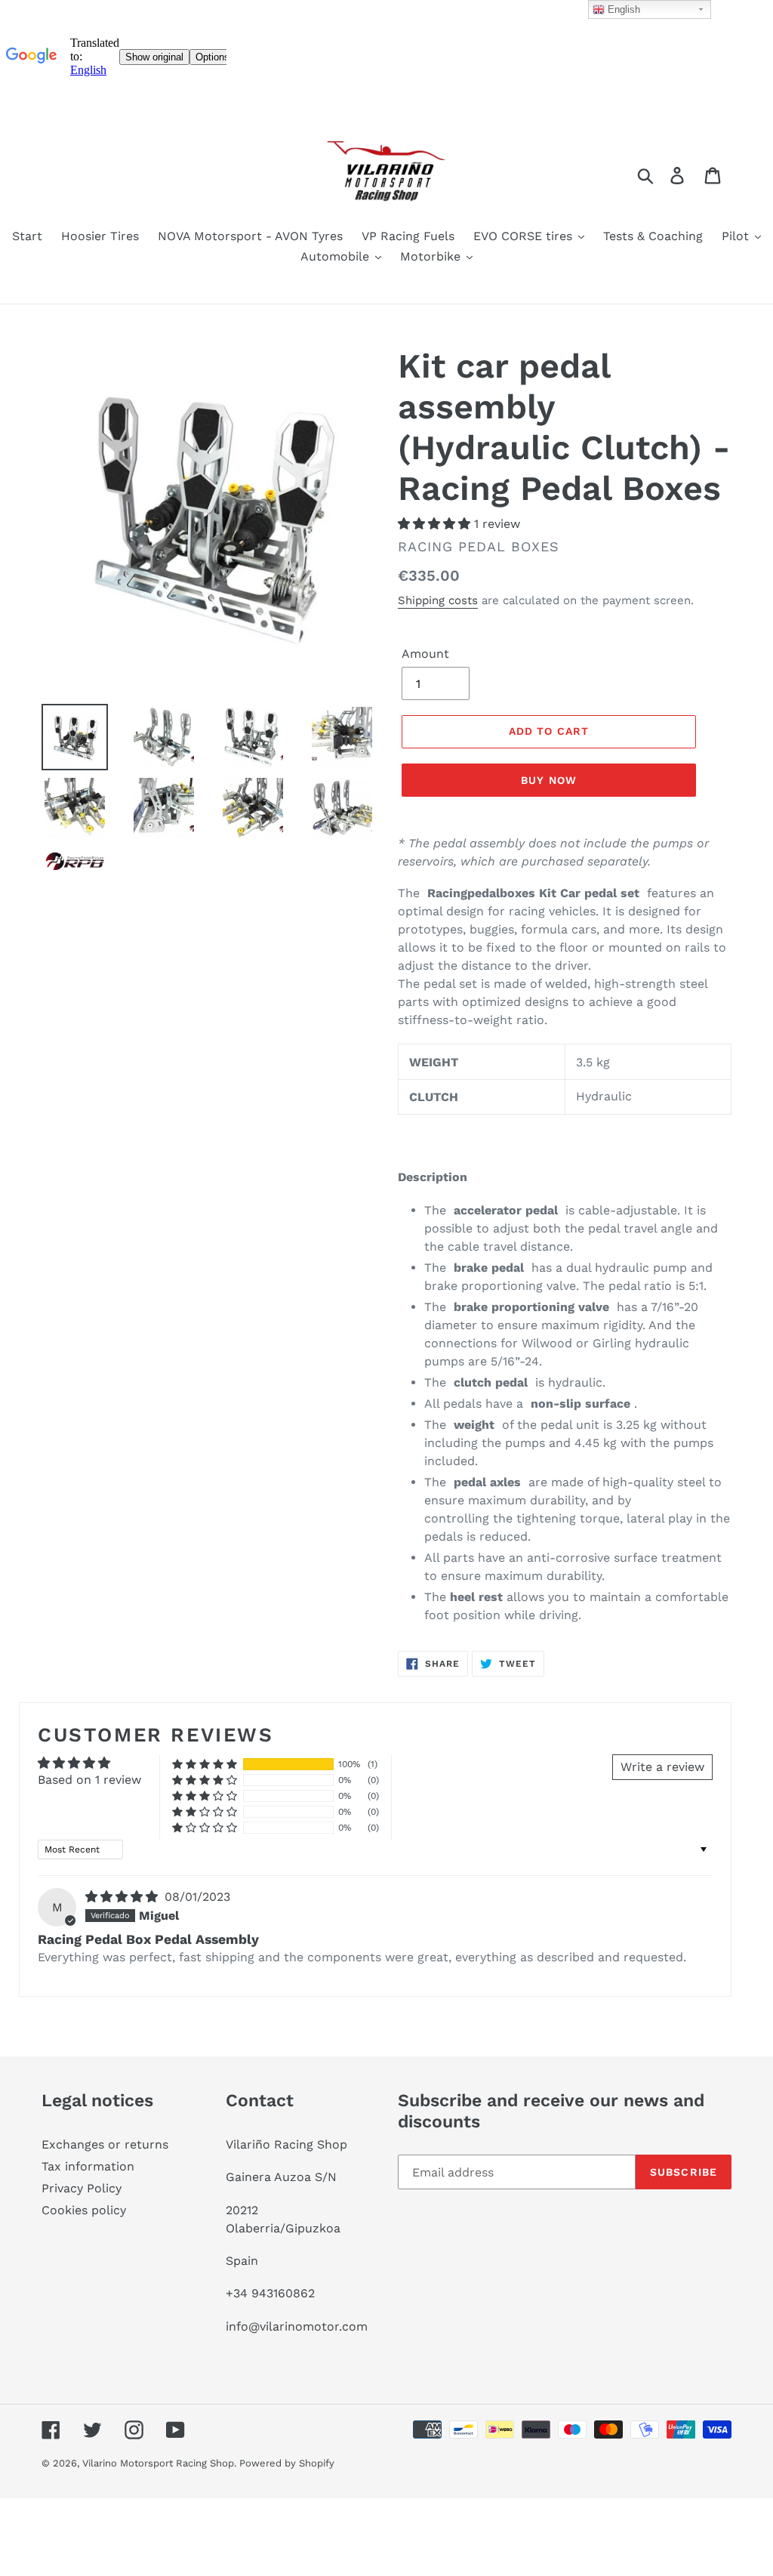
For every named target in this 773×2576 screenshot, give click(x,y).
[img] (123, 1897)
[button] (436, 524)
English (622, 9)
